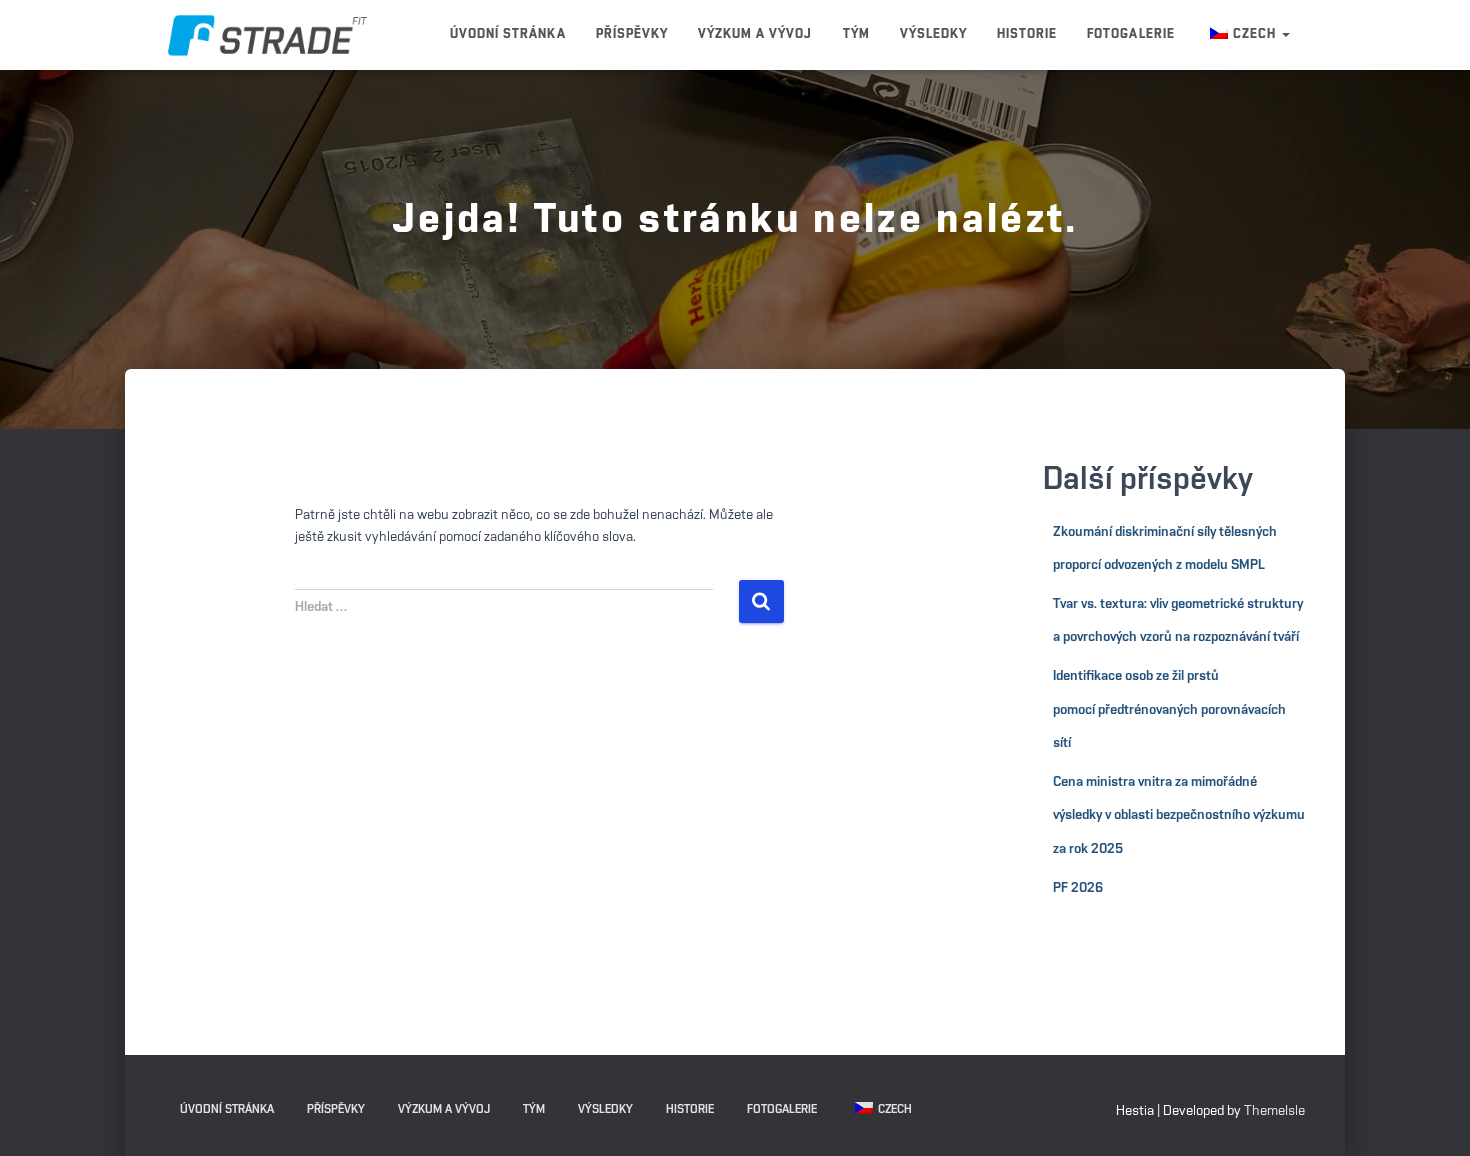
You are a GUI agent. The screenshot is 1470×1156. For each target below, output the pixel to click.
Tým (856, 34)
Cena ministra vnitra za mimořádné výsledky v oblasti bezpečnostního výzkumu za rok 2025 (1179, 815)
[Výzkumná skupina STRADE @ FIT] (267, 35)
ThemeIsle (1274, 1111)
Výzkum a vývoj (755, 34)
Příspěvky (632, 34)
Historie (1027, 34)
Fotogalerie (1130, 34)
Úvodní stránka (508, 34)
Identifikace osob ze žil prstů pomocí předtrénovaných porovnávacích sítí (1169, 709)
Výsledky (933, 34)
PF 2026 (1078, 888)
